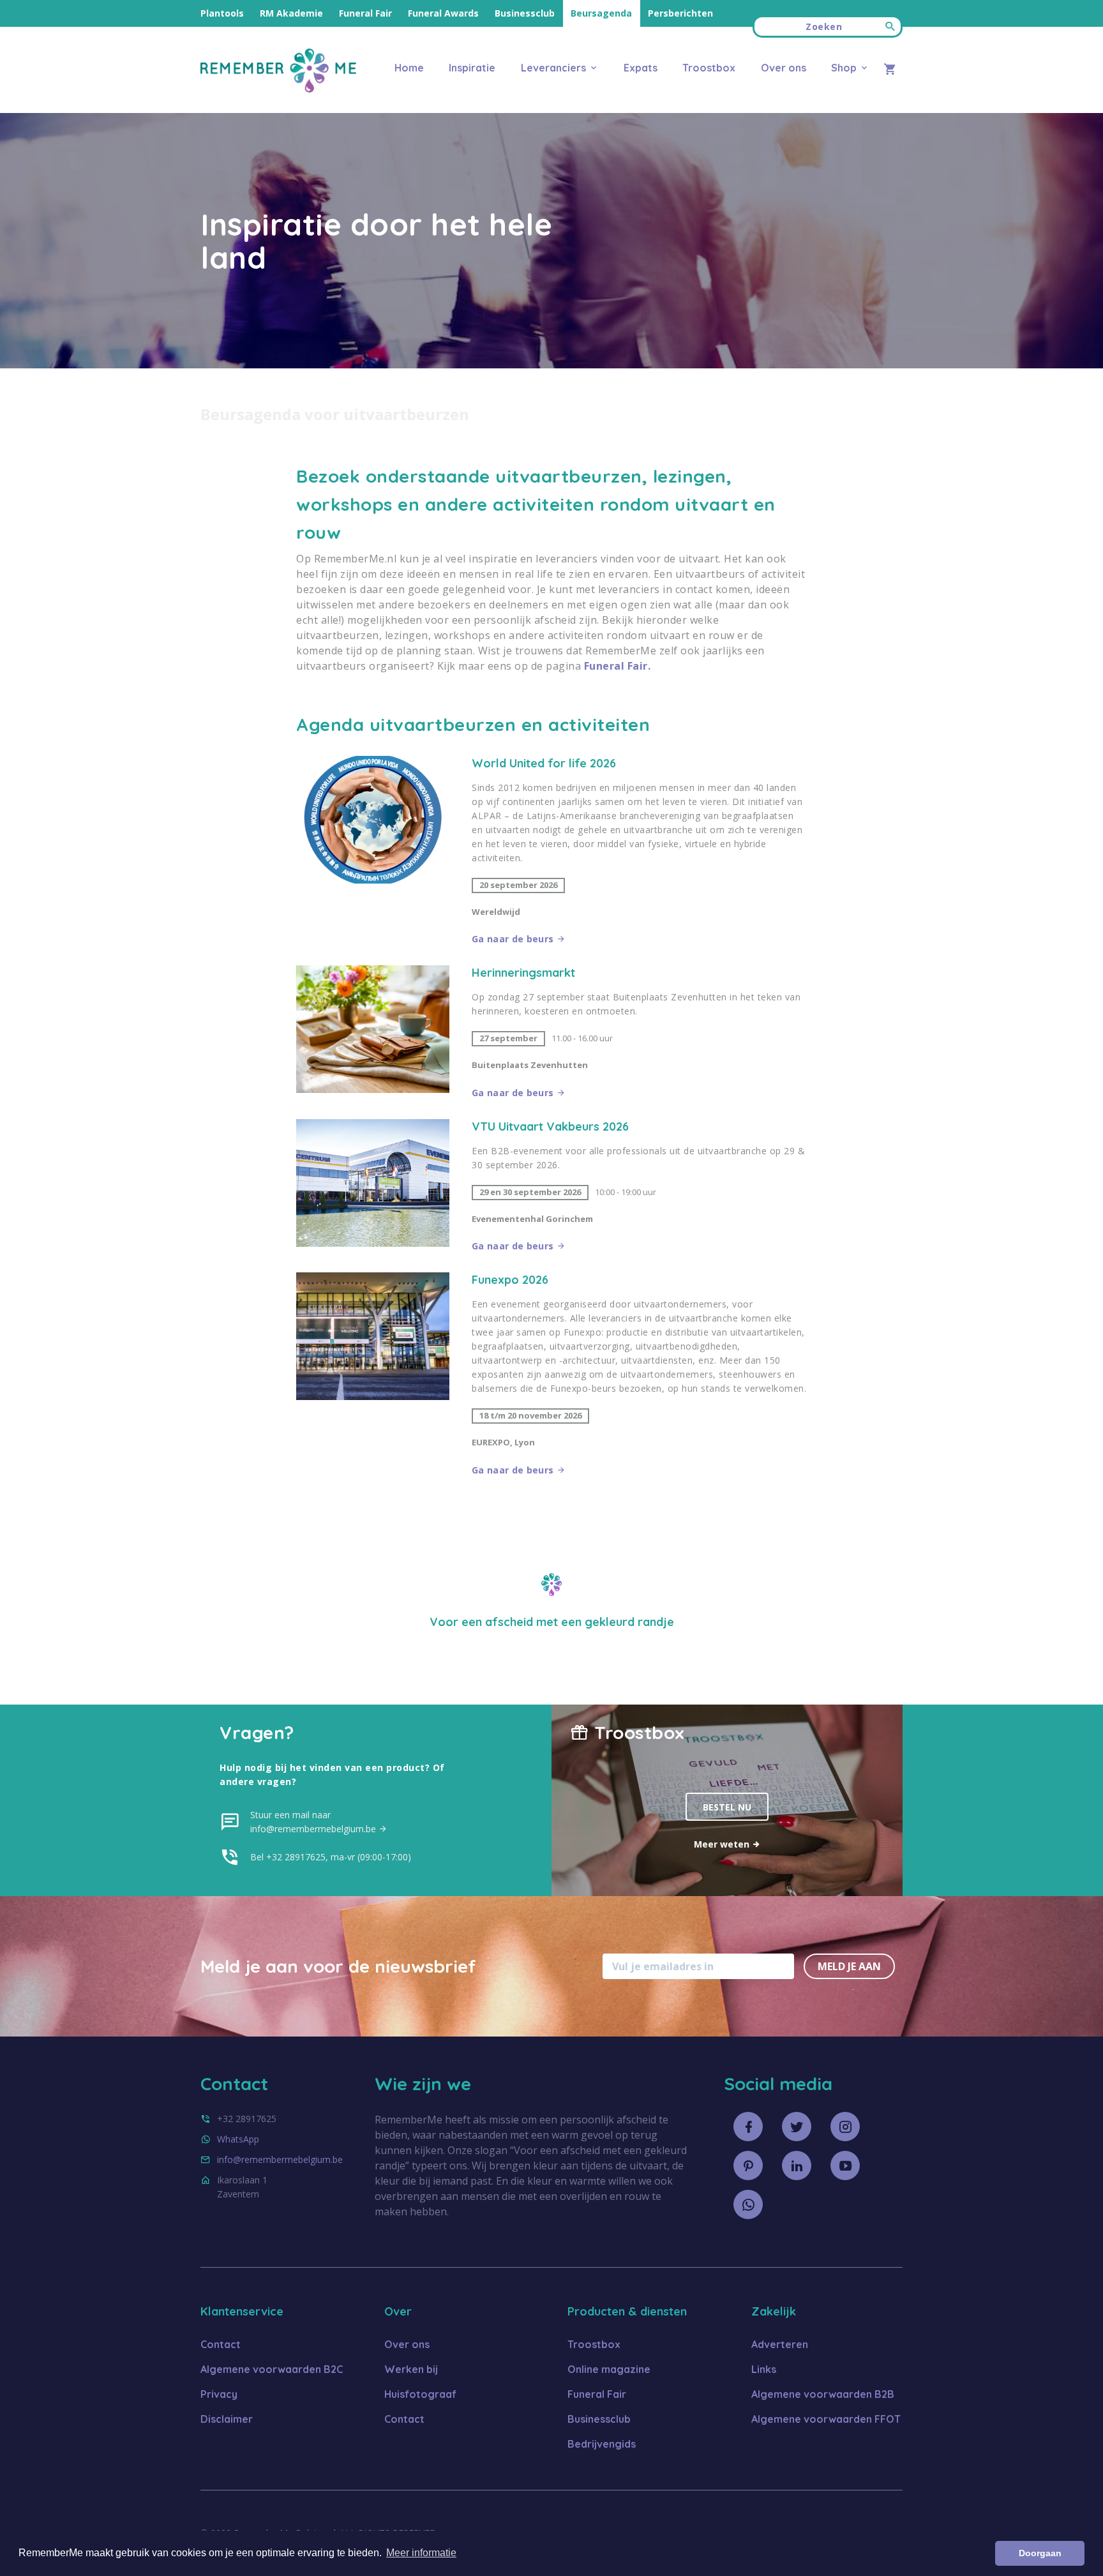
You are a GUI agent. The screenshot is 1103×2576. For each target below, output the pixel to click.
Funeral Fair (365, 13)
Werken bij (411, 2369)
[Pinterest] (748, 2165)
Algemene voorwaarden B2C (272, 2369)
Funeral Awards (443, 13)
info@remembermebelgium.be (280, 2159)
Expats (641, 68)
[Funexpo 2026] (373, 1375)
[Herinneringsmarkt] (373, 1033)
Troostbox (709, 68)
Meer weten (723, 1844)
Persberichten (680, 13)
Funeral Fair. (618, 666)
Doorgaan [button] (1040, 2553)
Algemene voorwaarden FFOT (826, 2419)
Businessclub (525, 13)
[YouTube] (845, 2165)
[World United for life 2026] (373, 851)
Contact (221, 2344)
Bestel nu (727, 1807)
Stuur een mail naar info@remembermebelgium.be (314, 1822)
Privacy (219, 2394)
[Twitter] (797, 2127)
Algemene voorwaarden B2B (823, 2394)
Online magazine (609, 2369)
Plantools (222, 13)
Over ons (783, 68)
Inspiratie (472, 68)
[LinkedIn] (797, 2165)
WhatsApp (238, 2139)
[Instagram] (845, 2127)
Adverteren (780, 2344)
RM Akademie (291, 13)
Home (409, 68)
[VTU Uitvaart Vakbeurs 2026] (373, 1186)
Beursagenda (601, 13)
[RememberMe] (278, 89)
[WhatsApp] (748, 2204)
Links (764, 2369)
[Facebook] (748, 2127)
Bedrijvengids (602, 2444)
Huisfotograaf (420, 2394)
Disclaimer (227, 2419)
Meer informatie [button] (421, 2553)
